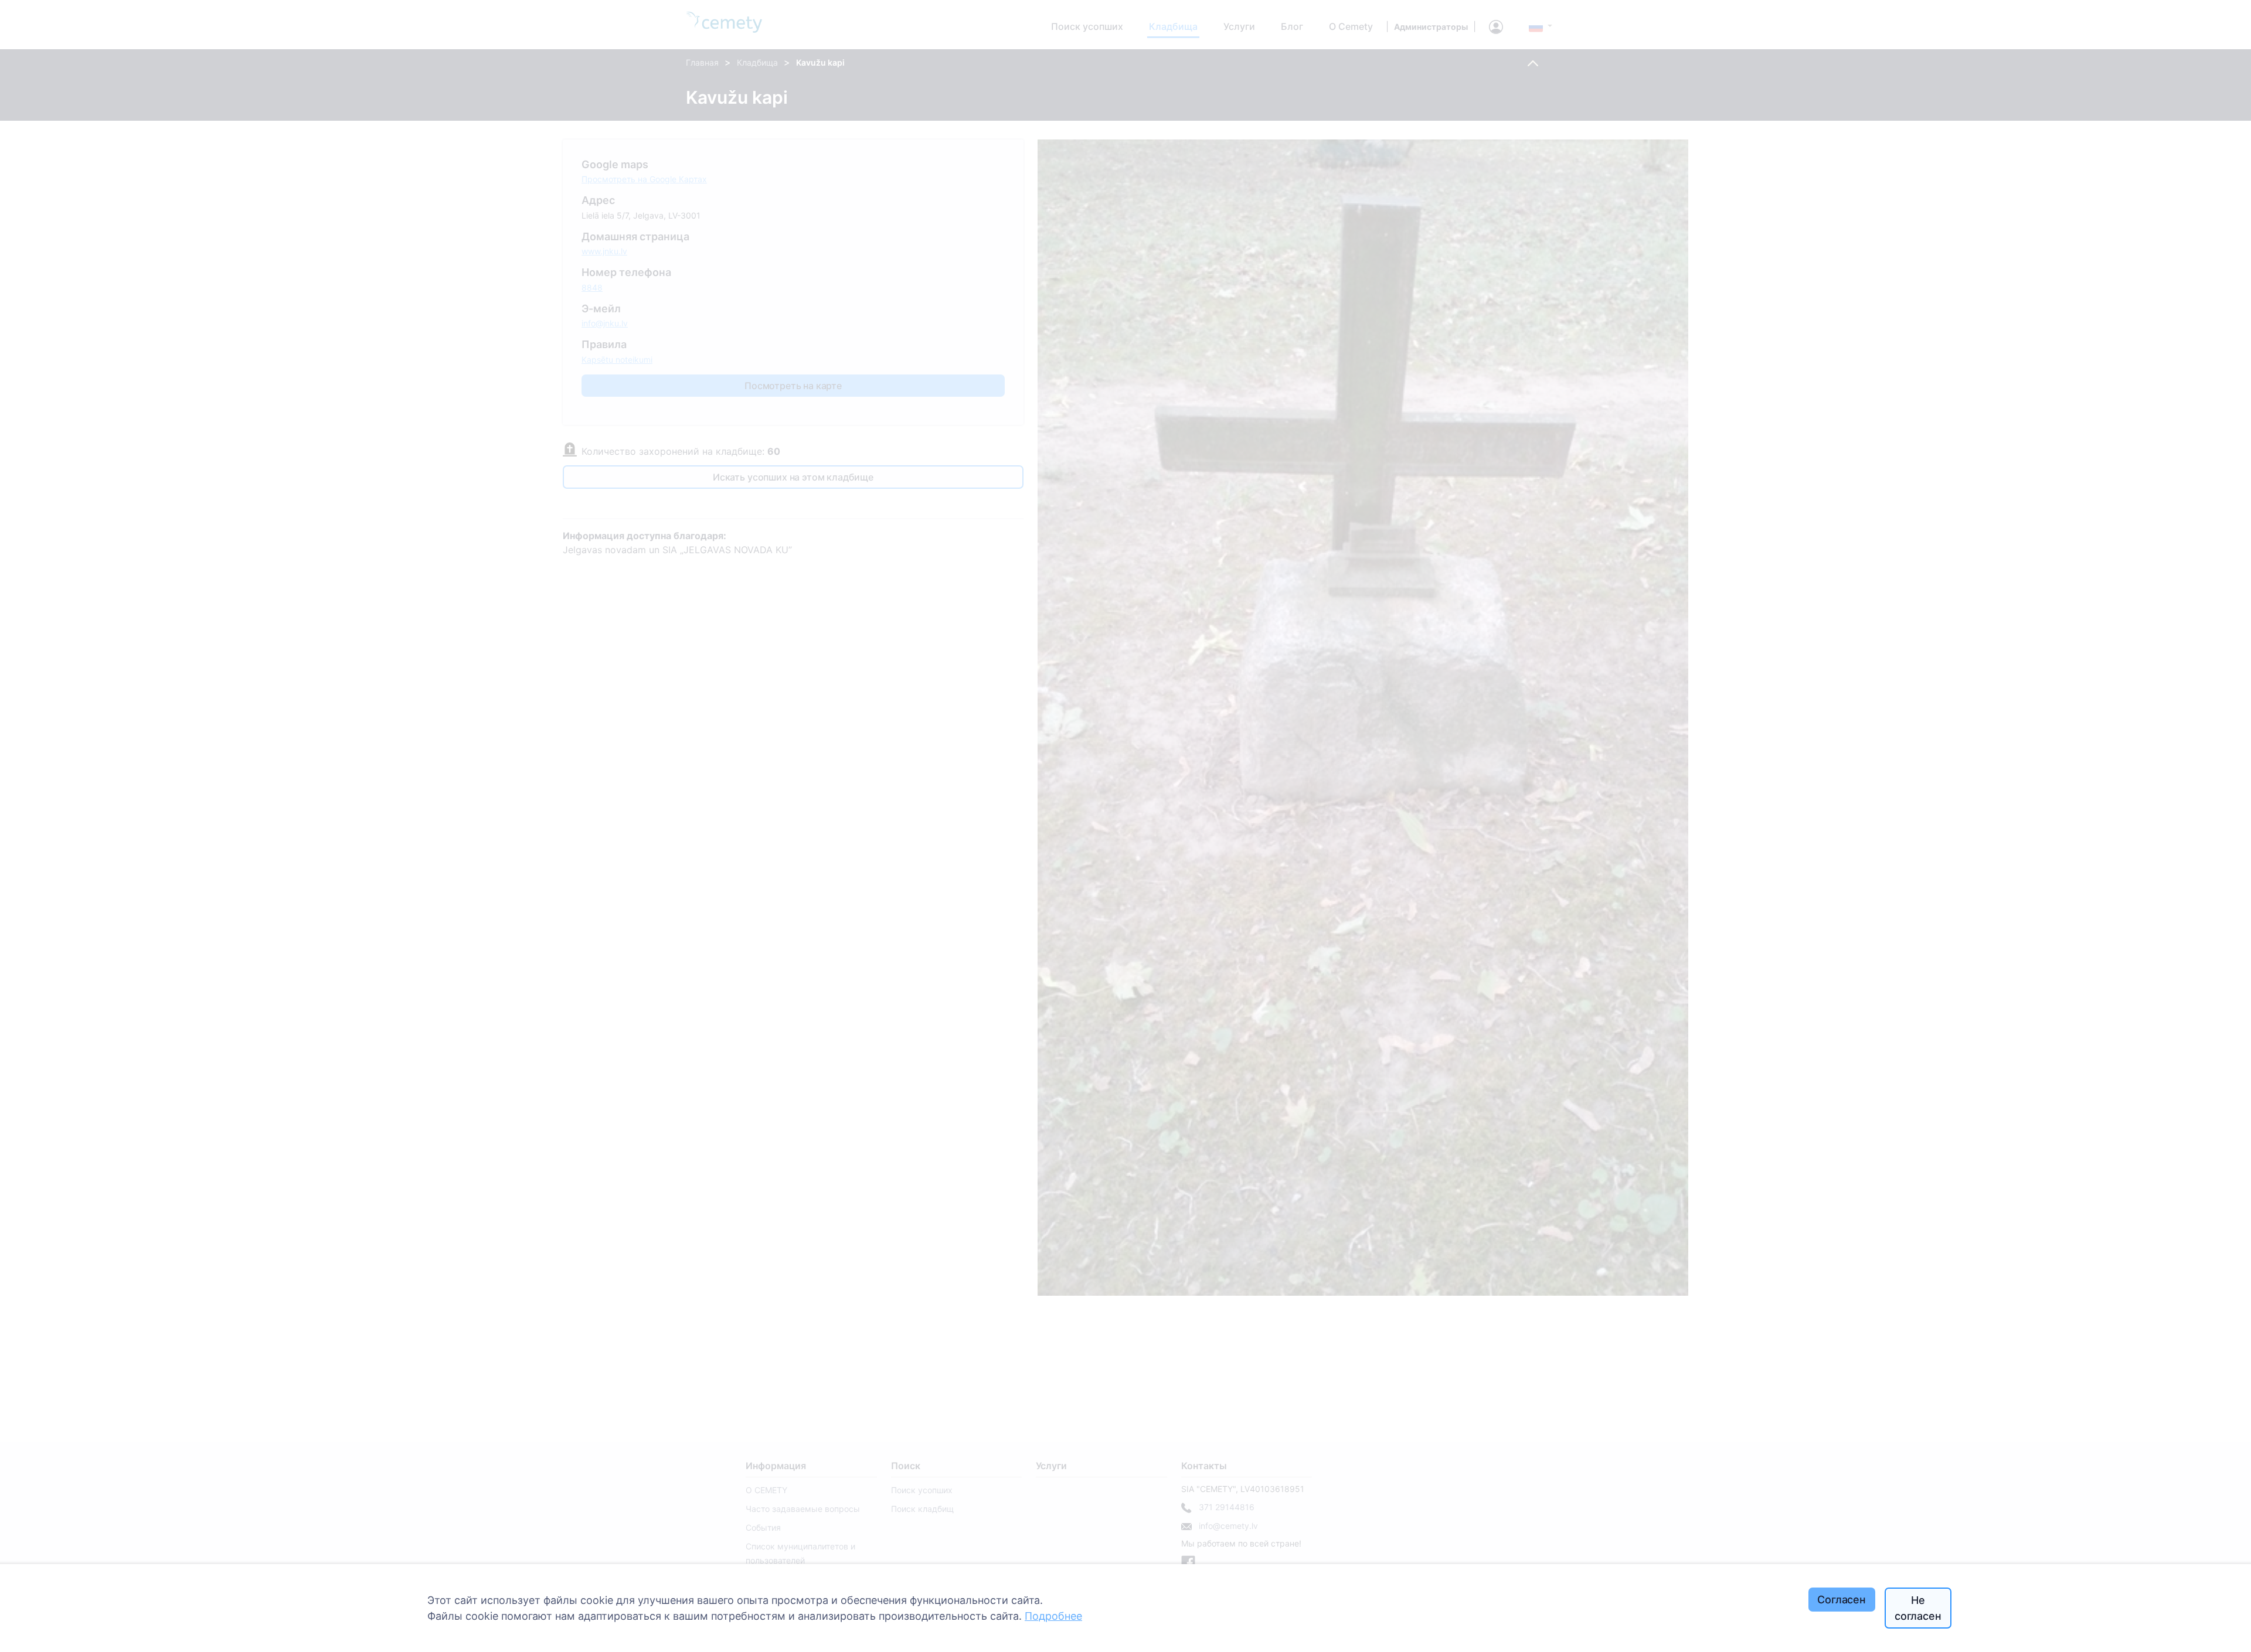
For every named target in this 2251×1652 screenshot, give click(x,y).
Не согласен (1918, 1608)
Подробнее (1053, 1616)
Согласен (1842, 1600)
